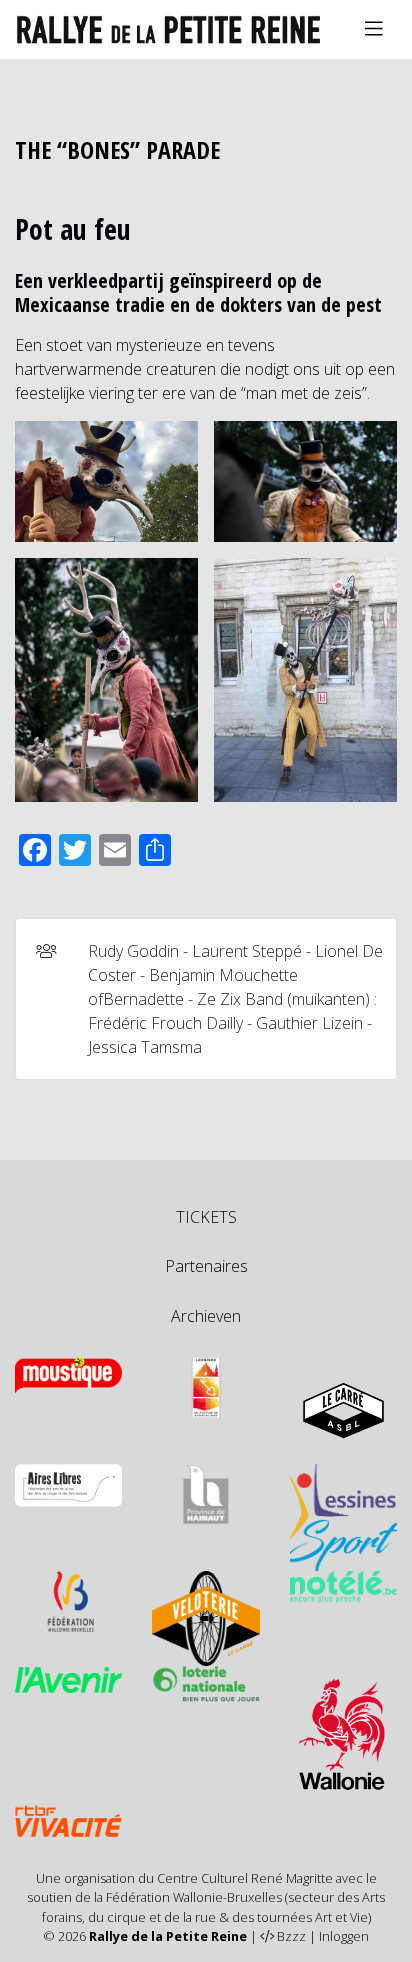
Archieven (206, 1316)
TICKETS (206, 1217)
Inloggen (344, 1936)
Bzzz (291, 1936)
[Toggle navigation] (374, 29)
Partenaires (206, 1266)
